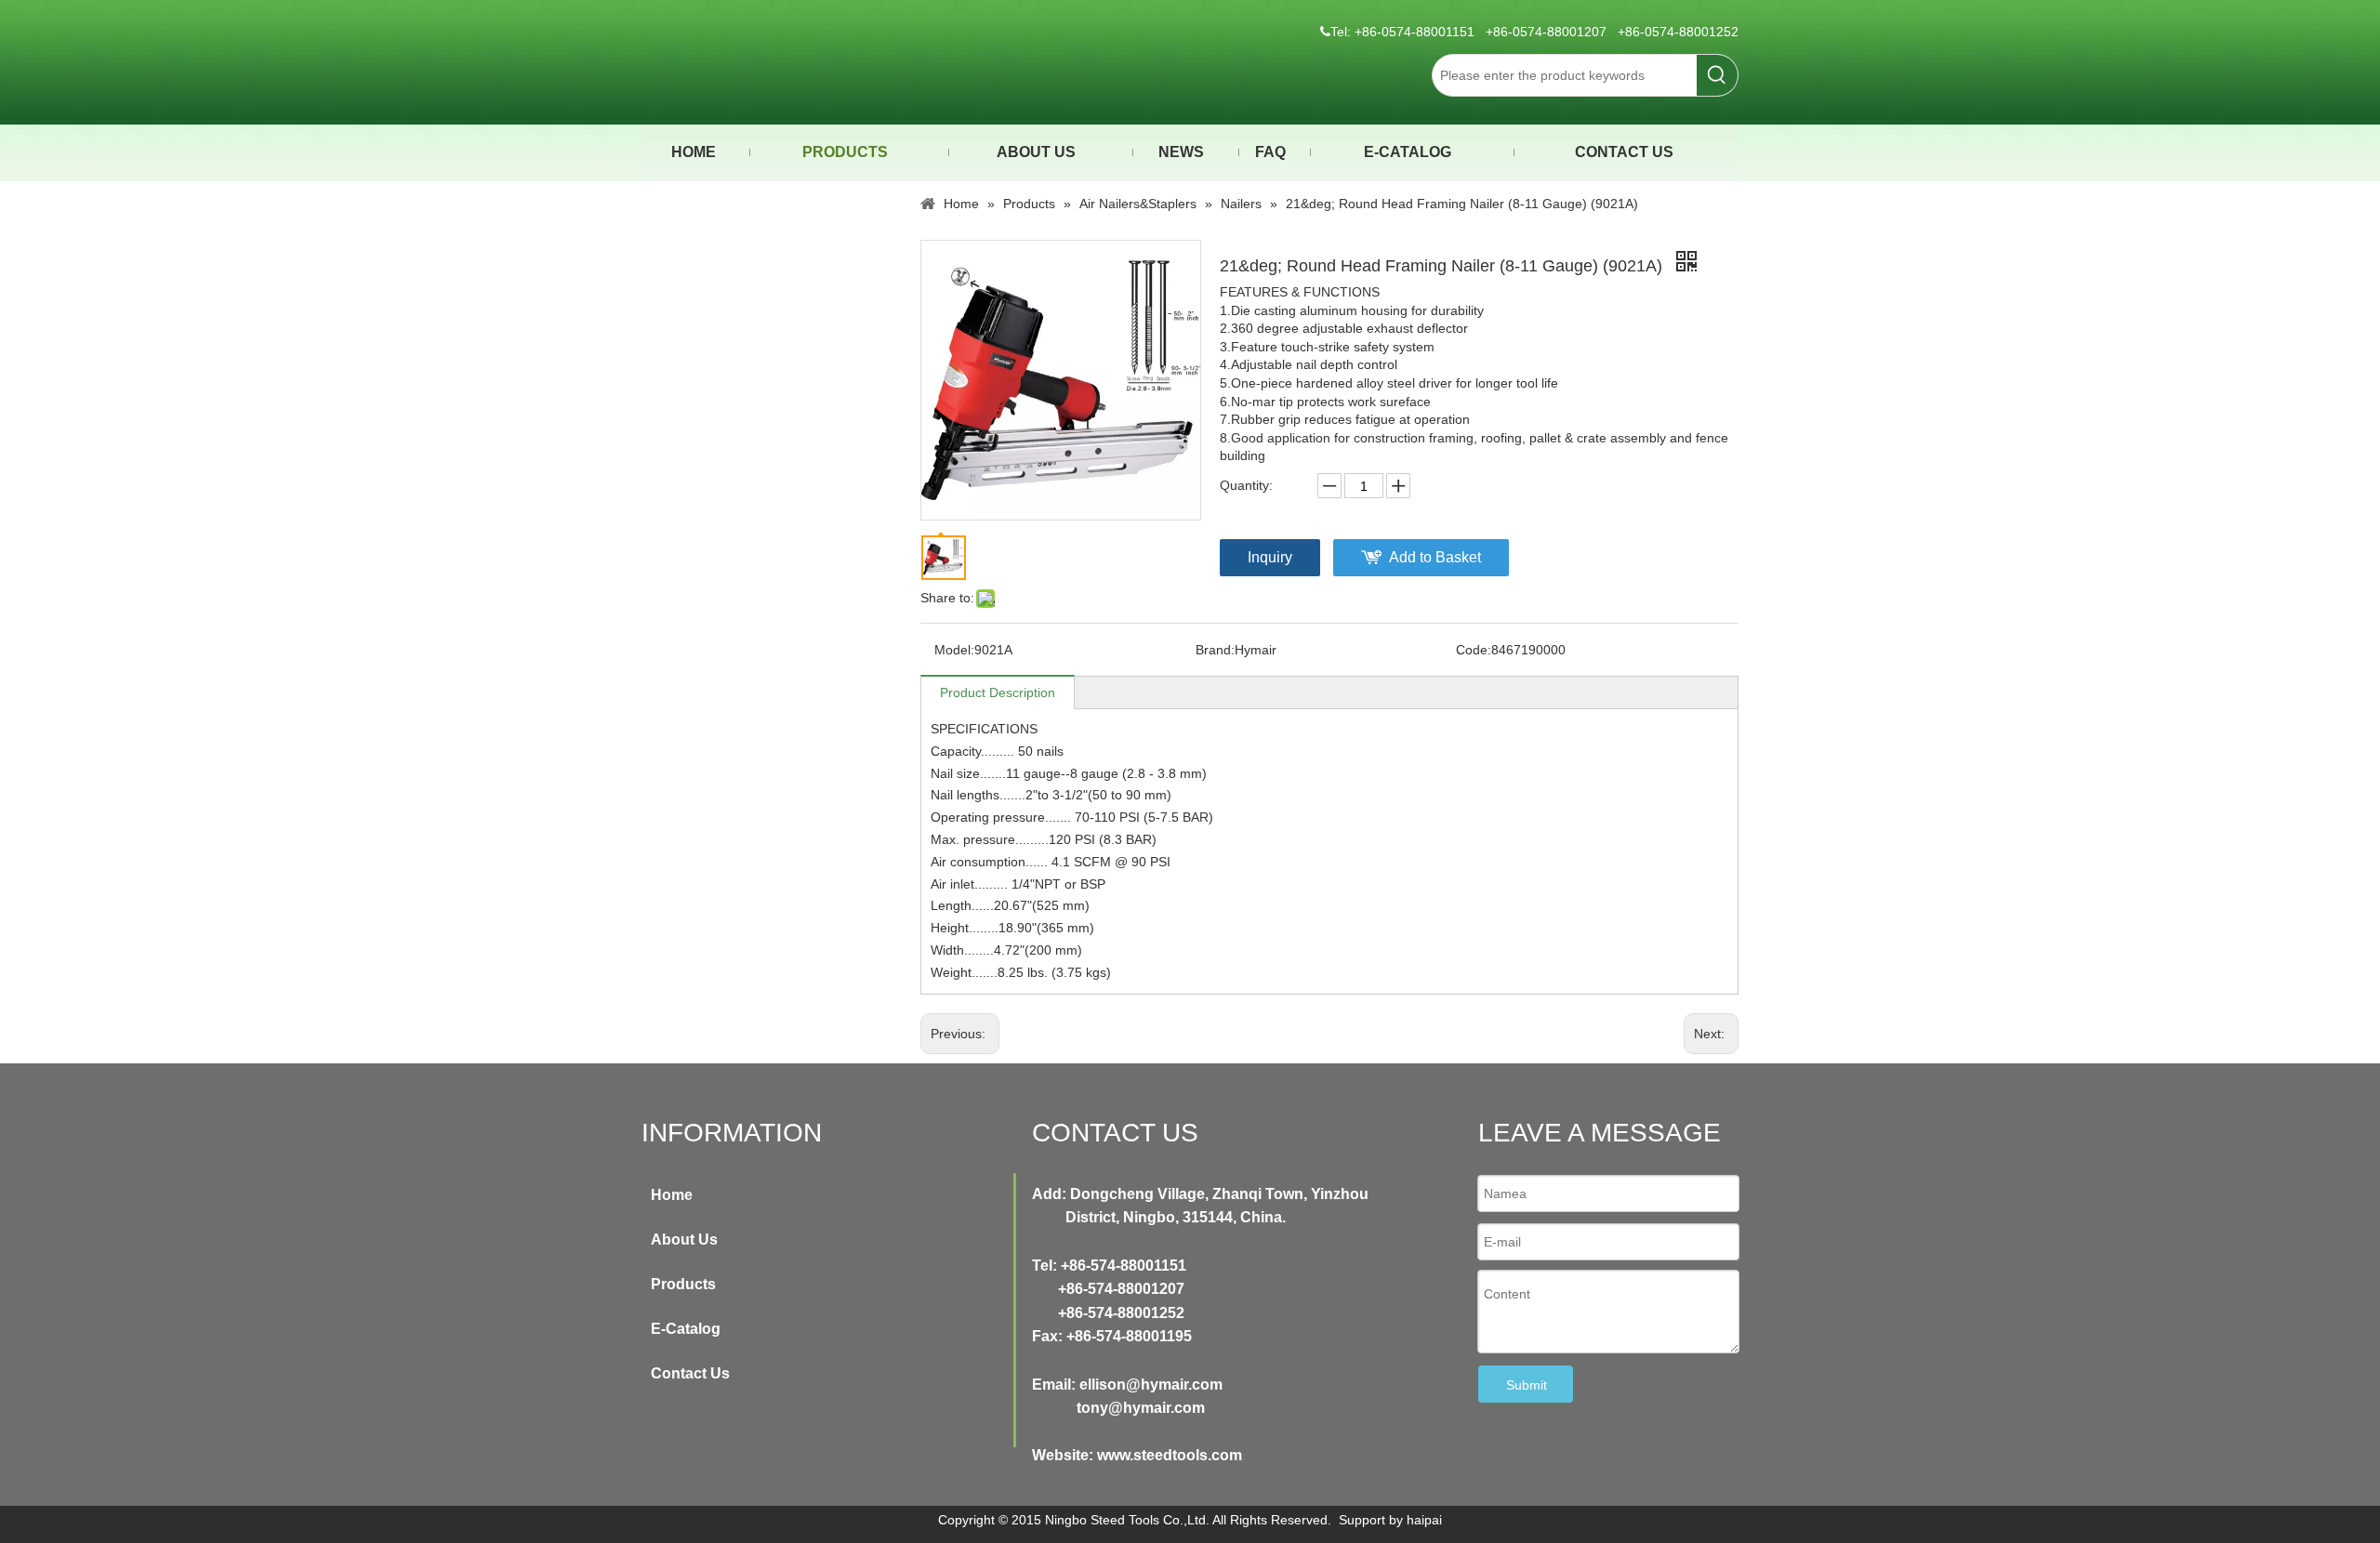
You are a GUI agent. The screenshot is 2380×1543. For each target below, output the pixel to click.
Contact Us (690, 1373)
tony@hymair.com (1141, 1408)
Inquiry (1270, 557)
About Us (684, 1240)
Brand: (1215, 650)
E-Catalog (686, 1329)
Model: (954, 650)
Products (683, 1284)
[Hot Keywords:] (1717, 75)
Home (672, 1195)
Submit (1527, 1385)
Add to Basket (1435, 557)
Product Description (998, 692)
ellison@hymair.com (1151, 1385)
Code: (1474, 650)
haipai (1424, 1520)
